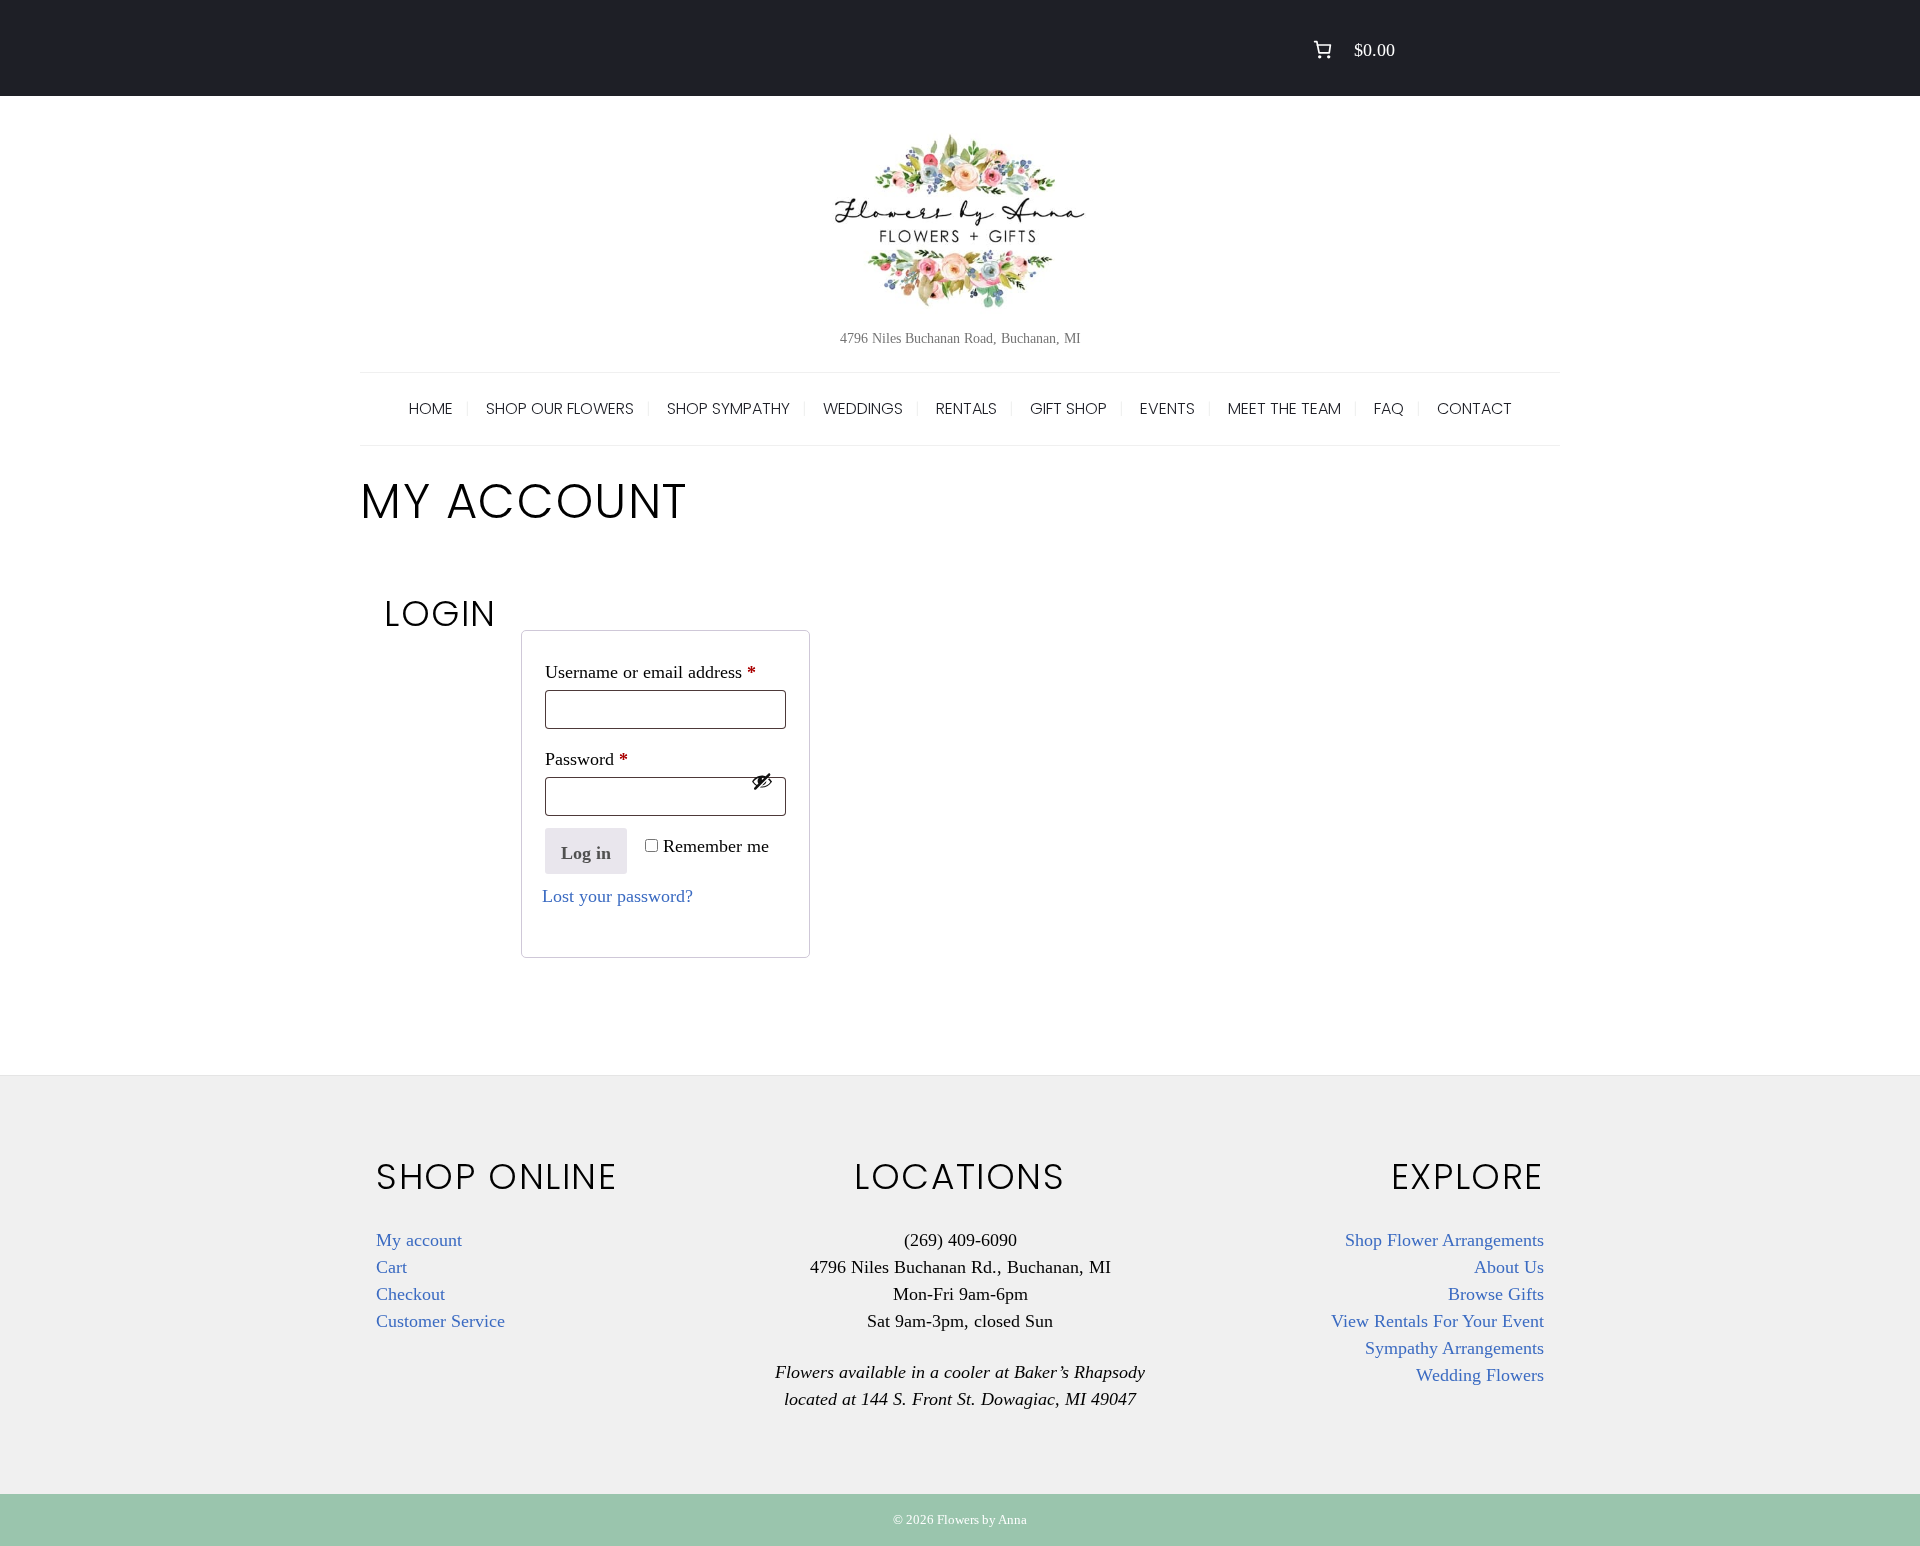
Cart (391, 1267)
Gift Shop (1068, 408)
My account (419, 1240)
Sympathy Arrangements (1454, 1348)
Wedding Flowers (1480, 1375)
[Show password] (762, 781)
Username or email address (665, 671)
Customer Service (440, 1321)
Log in (586, 853)
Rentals (966, 408)
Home (431, 408)
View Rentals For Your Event (1437, 1321)
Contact (1474, 408)
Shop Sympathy (728, 408)
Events (1167, 408)
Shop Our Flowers (560, 408)
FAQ (1389, 408)
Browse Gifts (1496, 1294)
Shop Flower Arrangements (1444, 1240)
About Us (1509, 1267)
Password (619, 758)
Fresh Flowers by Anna (960, 220)
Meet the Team (1284, 408)
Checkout (410, 1294)
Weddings (863, 408)
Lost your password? (617, 896)
